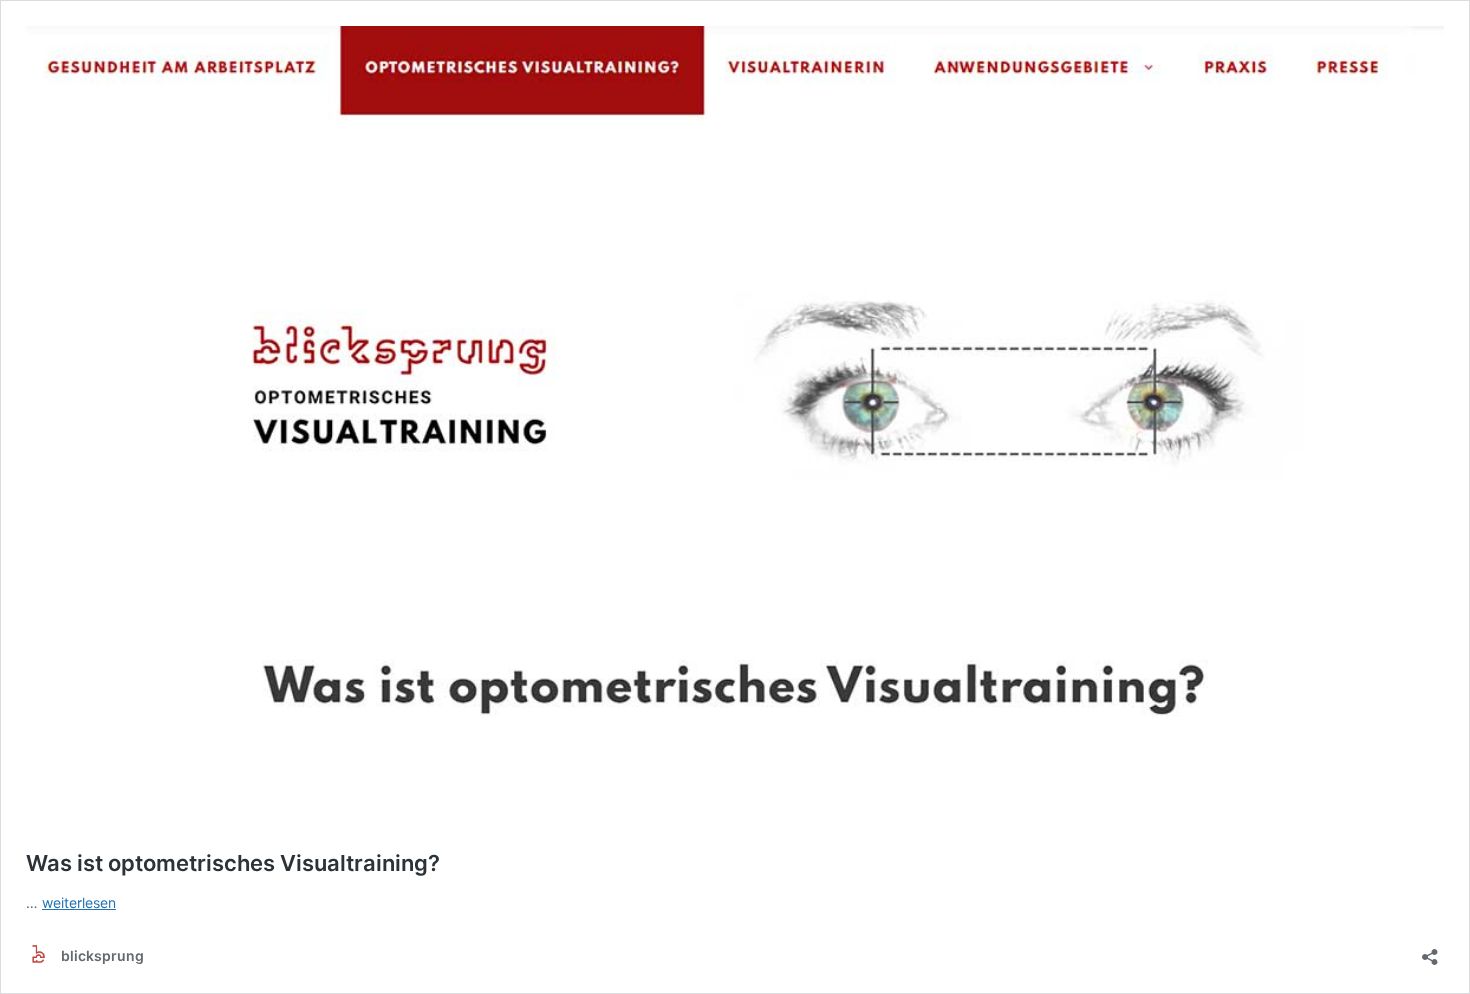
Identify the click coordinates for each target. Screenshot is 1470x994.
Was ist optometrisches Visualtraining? (233, 863)
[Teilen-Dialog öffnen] (1430, 950)
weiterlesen (79, 902)
